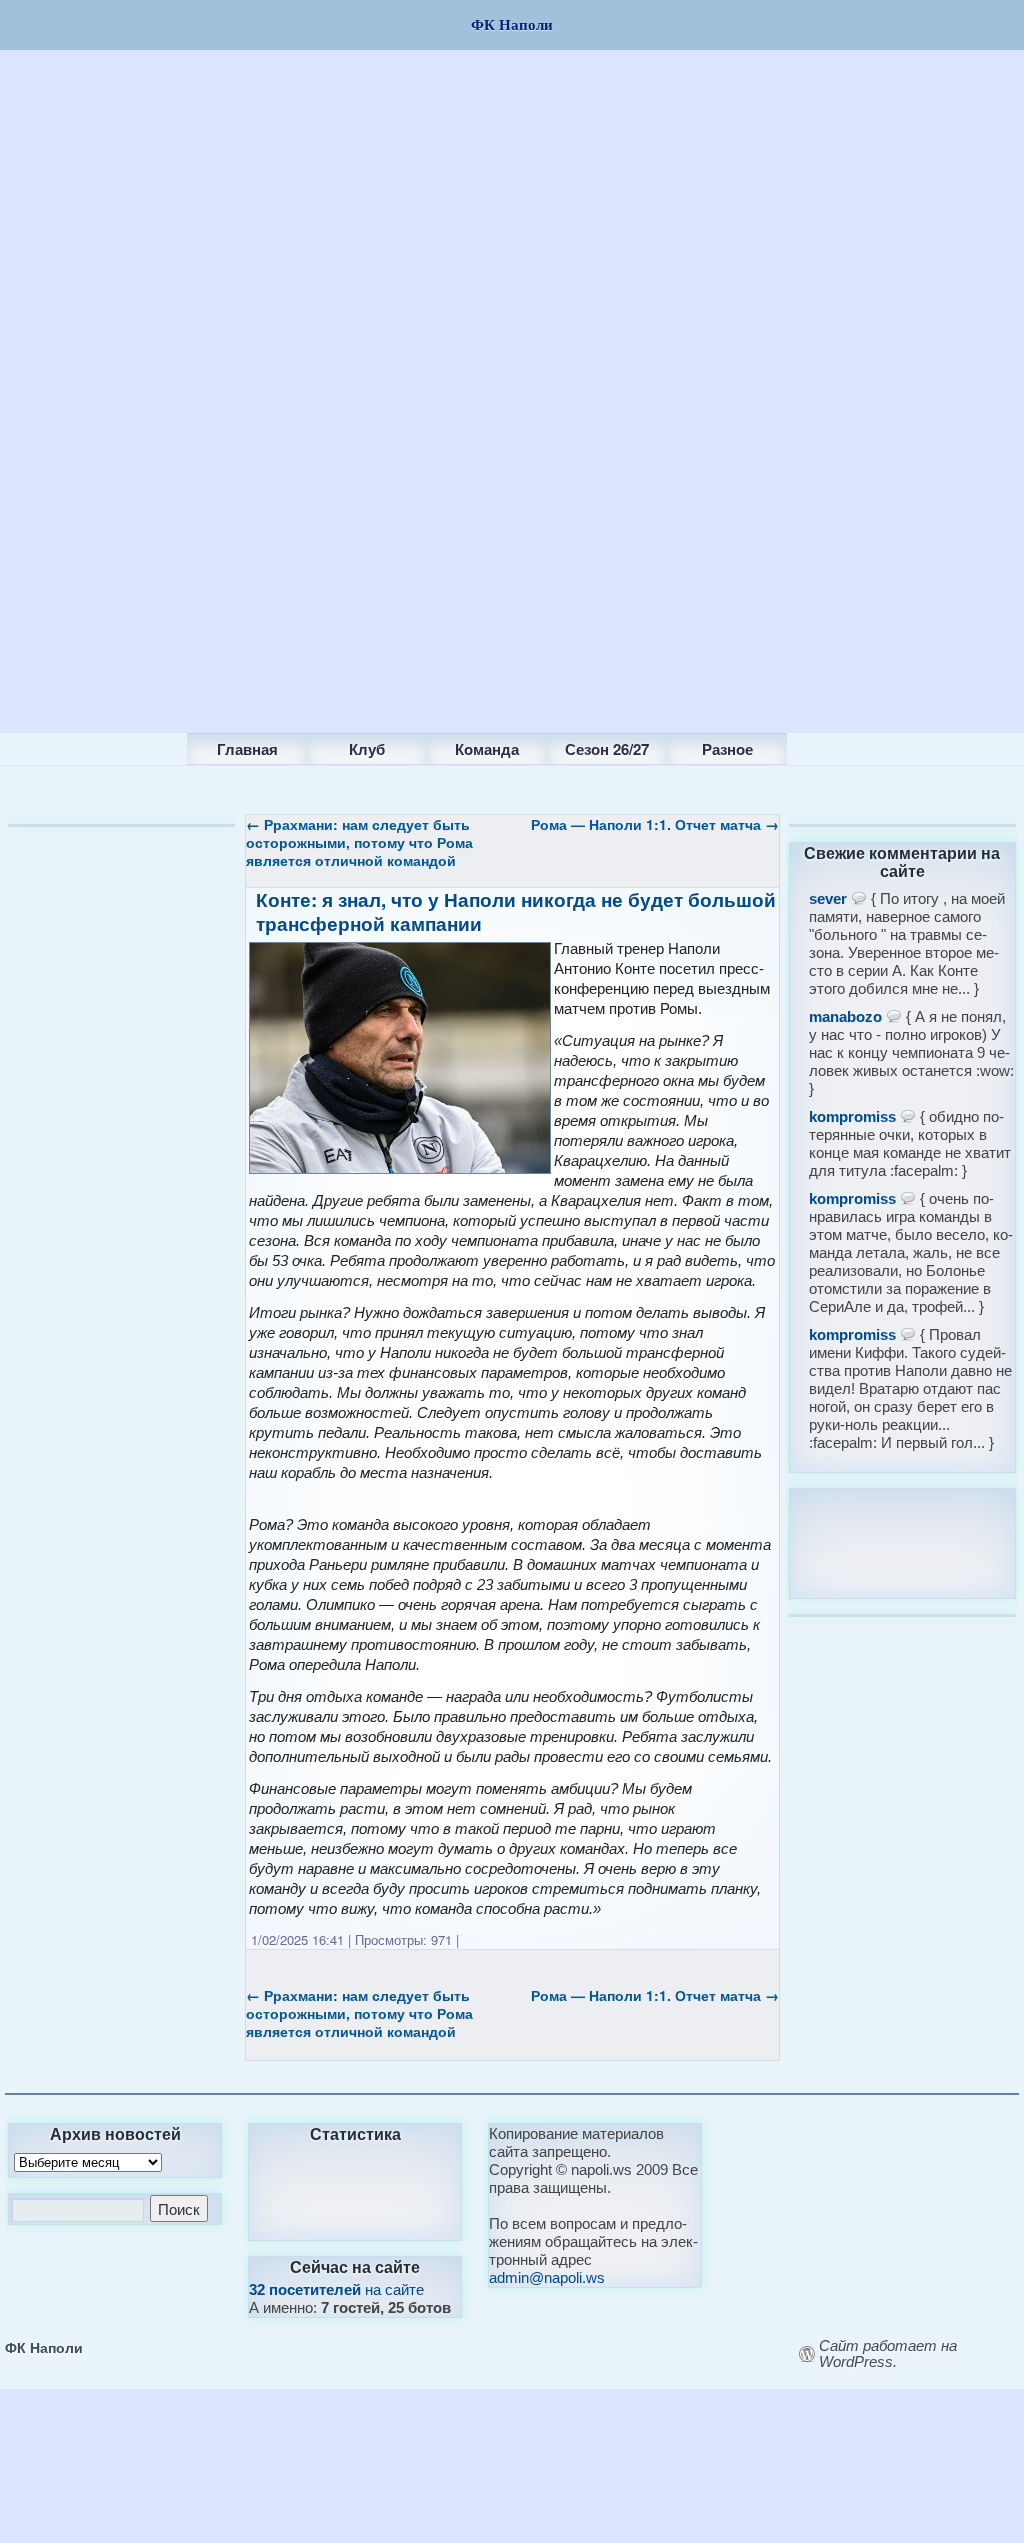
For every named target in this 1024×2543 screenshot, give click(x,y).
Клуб (367, 749)
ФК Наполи (44, 2347)
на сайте (336, 2289)
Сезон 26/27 (607, 749)
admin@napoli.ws (547, 2277)
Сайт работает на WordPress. (888, 2354)
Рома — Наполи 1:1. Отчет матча (655, 824)
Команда (487, 749)
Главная (247, 749)
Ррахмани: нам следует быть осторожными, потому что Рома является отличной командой (359, 842)
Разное (727, 749)
